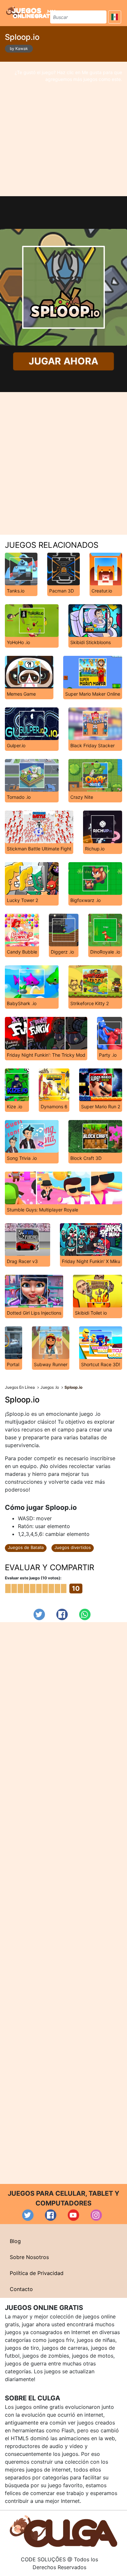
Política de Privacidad (37, 2273)
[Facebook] (62, 1614)
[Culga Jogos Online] (63, 2531)
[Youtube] (73, 2215)
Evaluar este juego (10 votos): (33, 1578)
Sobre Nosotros (29, 2257)
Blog (15, 2241)
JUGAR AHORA (64, 361)
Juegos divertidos (73, 1547)
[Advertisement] (63, 129)
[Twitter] (39, 1614)
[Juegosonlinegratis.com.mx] (31, 12)
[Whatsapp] (85, 1614)
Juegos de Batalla (26, 1547)
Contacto (21, 2289)
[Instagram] (96, 2215)
